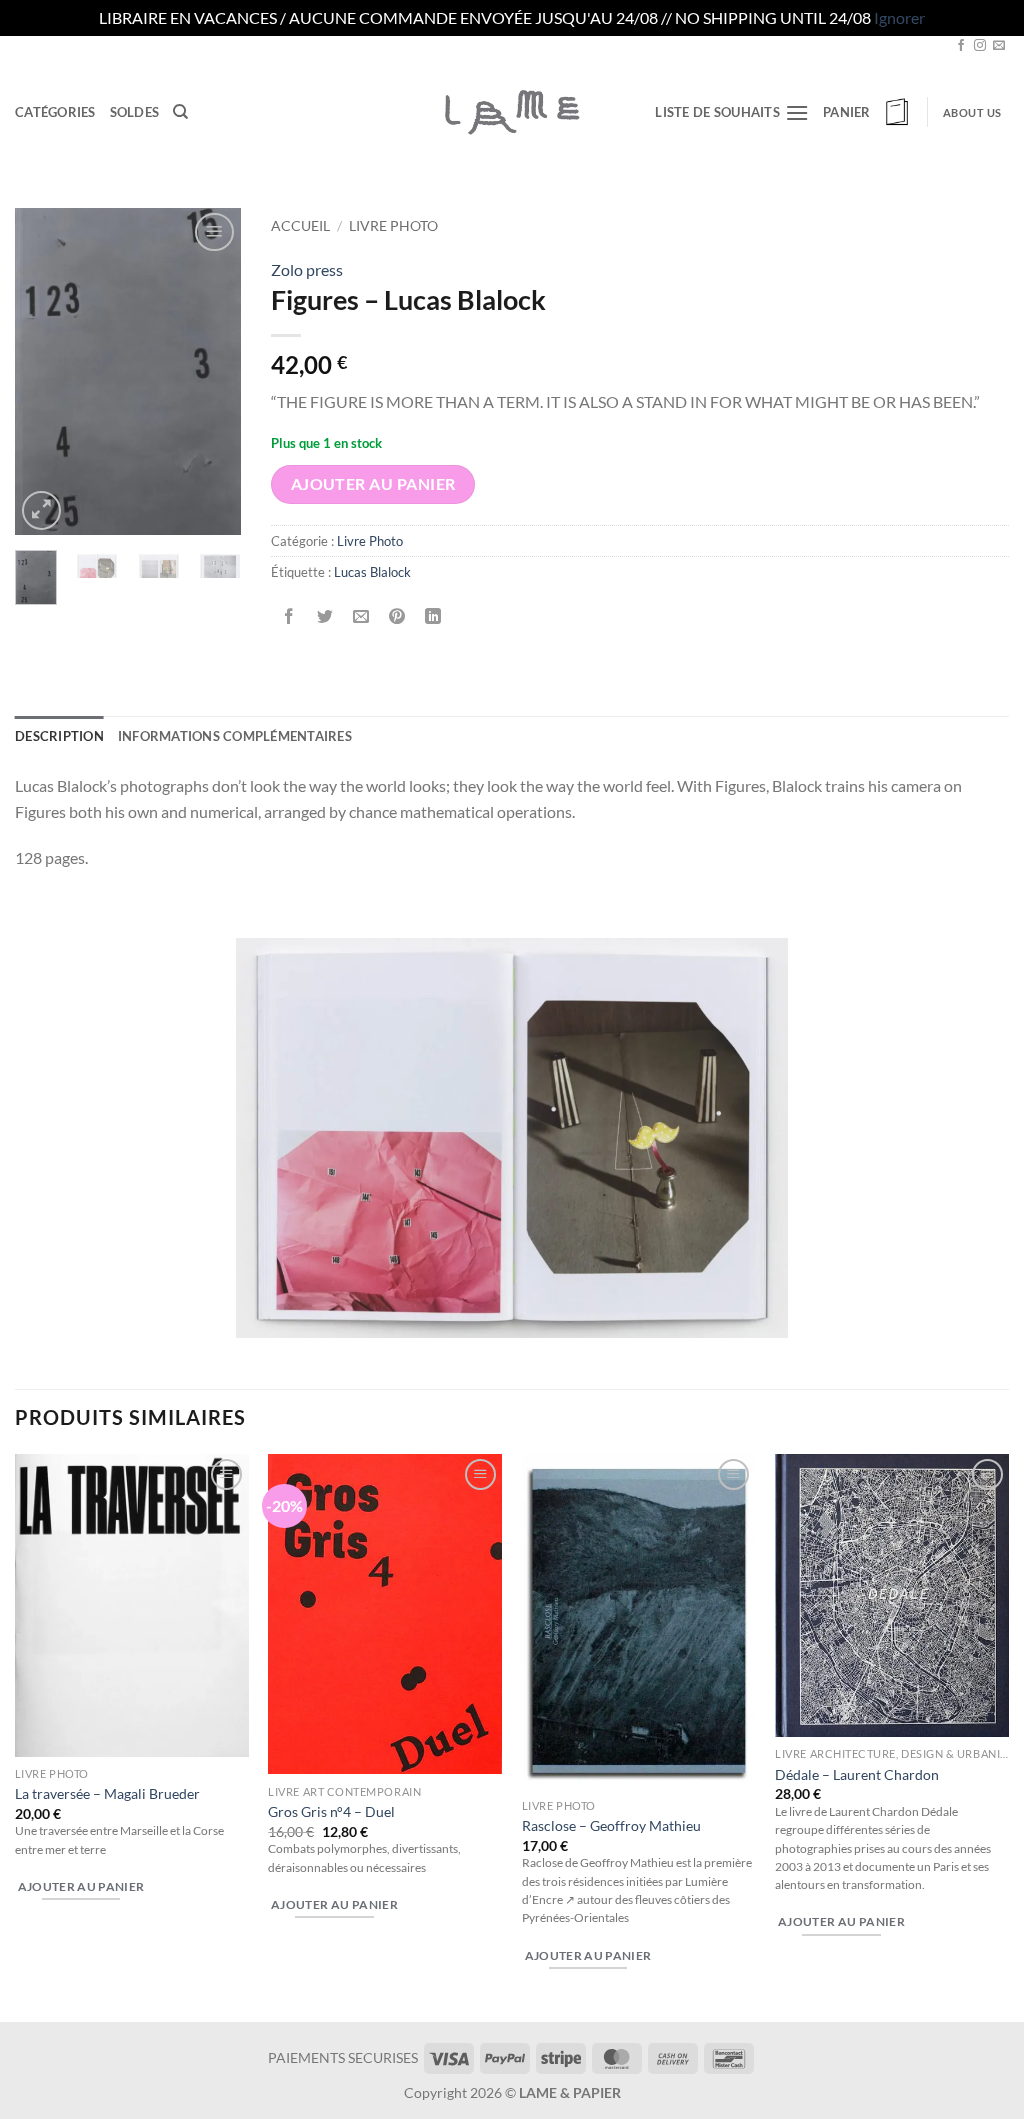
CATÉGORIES (55, 112)
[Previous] (45, 371)
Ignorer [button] (899, 17)
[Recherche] (180, 112)
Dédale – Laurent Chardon (857, 1774)
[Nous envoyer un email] (999, 46)
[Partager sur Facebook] (289, 616)
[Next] (211, 371)
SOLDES (135, 112)
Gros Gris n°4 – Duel (331, 1811)
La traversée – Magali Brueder (107, 1793)
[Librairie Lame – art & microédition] (512, 112)
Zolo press (307, 269)
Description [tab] (59, 736)
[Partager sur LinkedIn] (433, 616)
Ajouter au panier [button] (81, 1886)
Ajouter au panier (373, 484)
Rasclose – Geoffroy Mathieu (611, 1825)
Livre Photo (393, 226)
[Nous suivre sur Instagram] (980, 46)
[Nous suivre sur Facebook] (961, 46)
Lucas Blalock (372, 572)
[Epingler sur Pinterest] (397, 616)
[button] (868, 112)
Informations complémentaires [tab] (235, 736)
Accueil (300, 226)
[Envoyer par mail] (361, 616)
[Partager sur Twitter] (325, 616)
